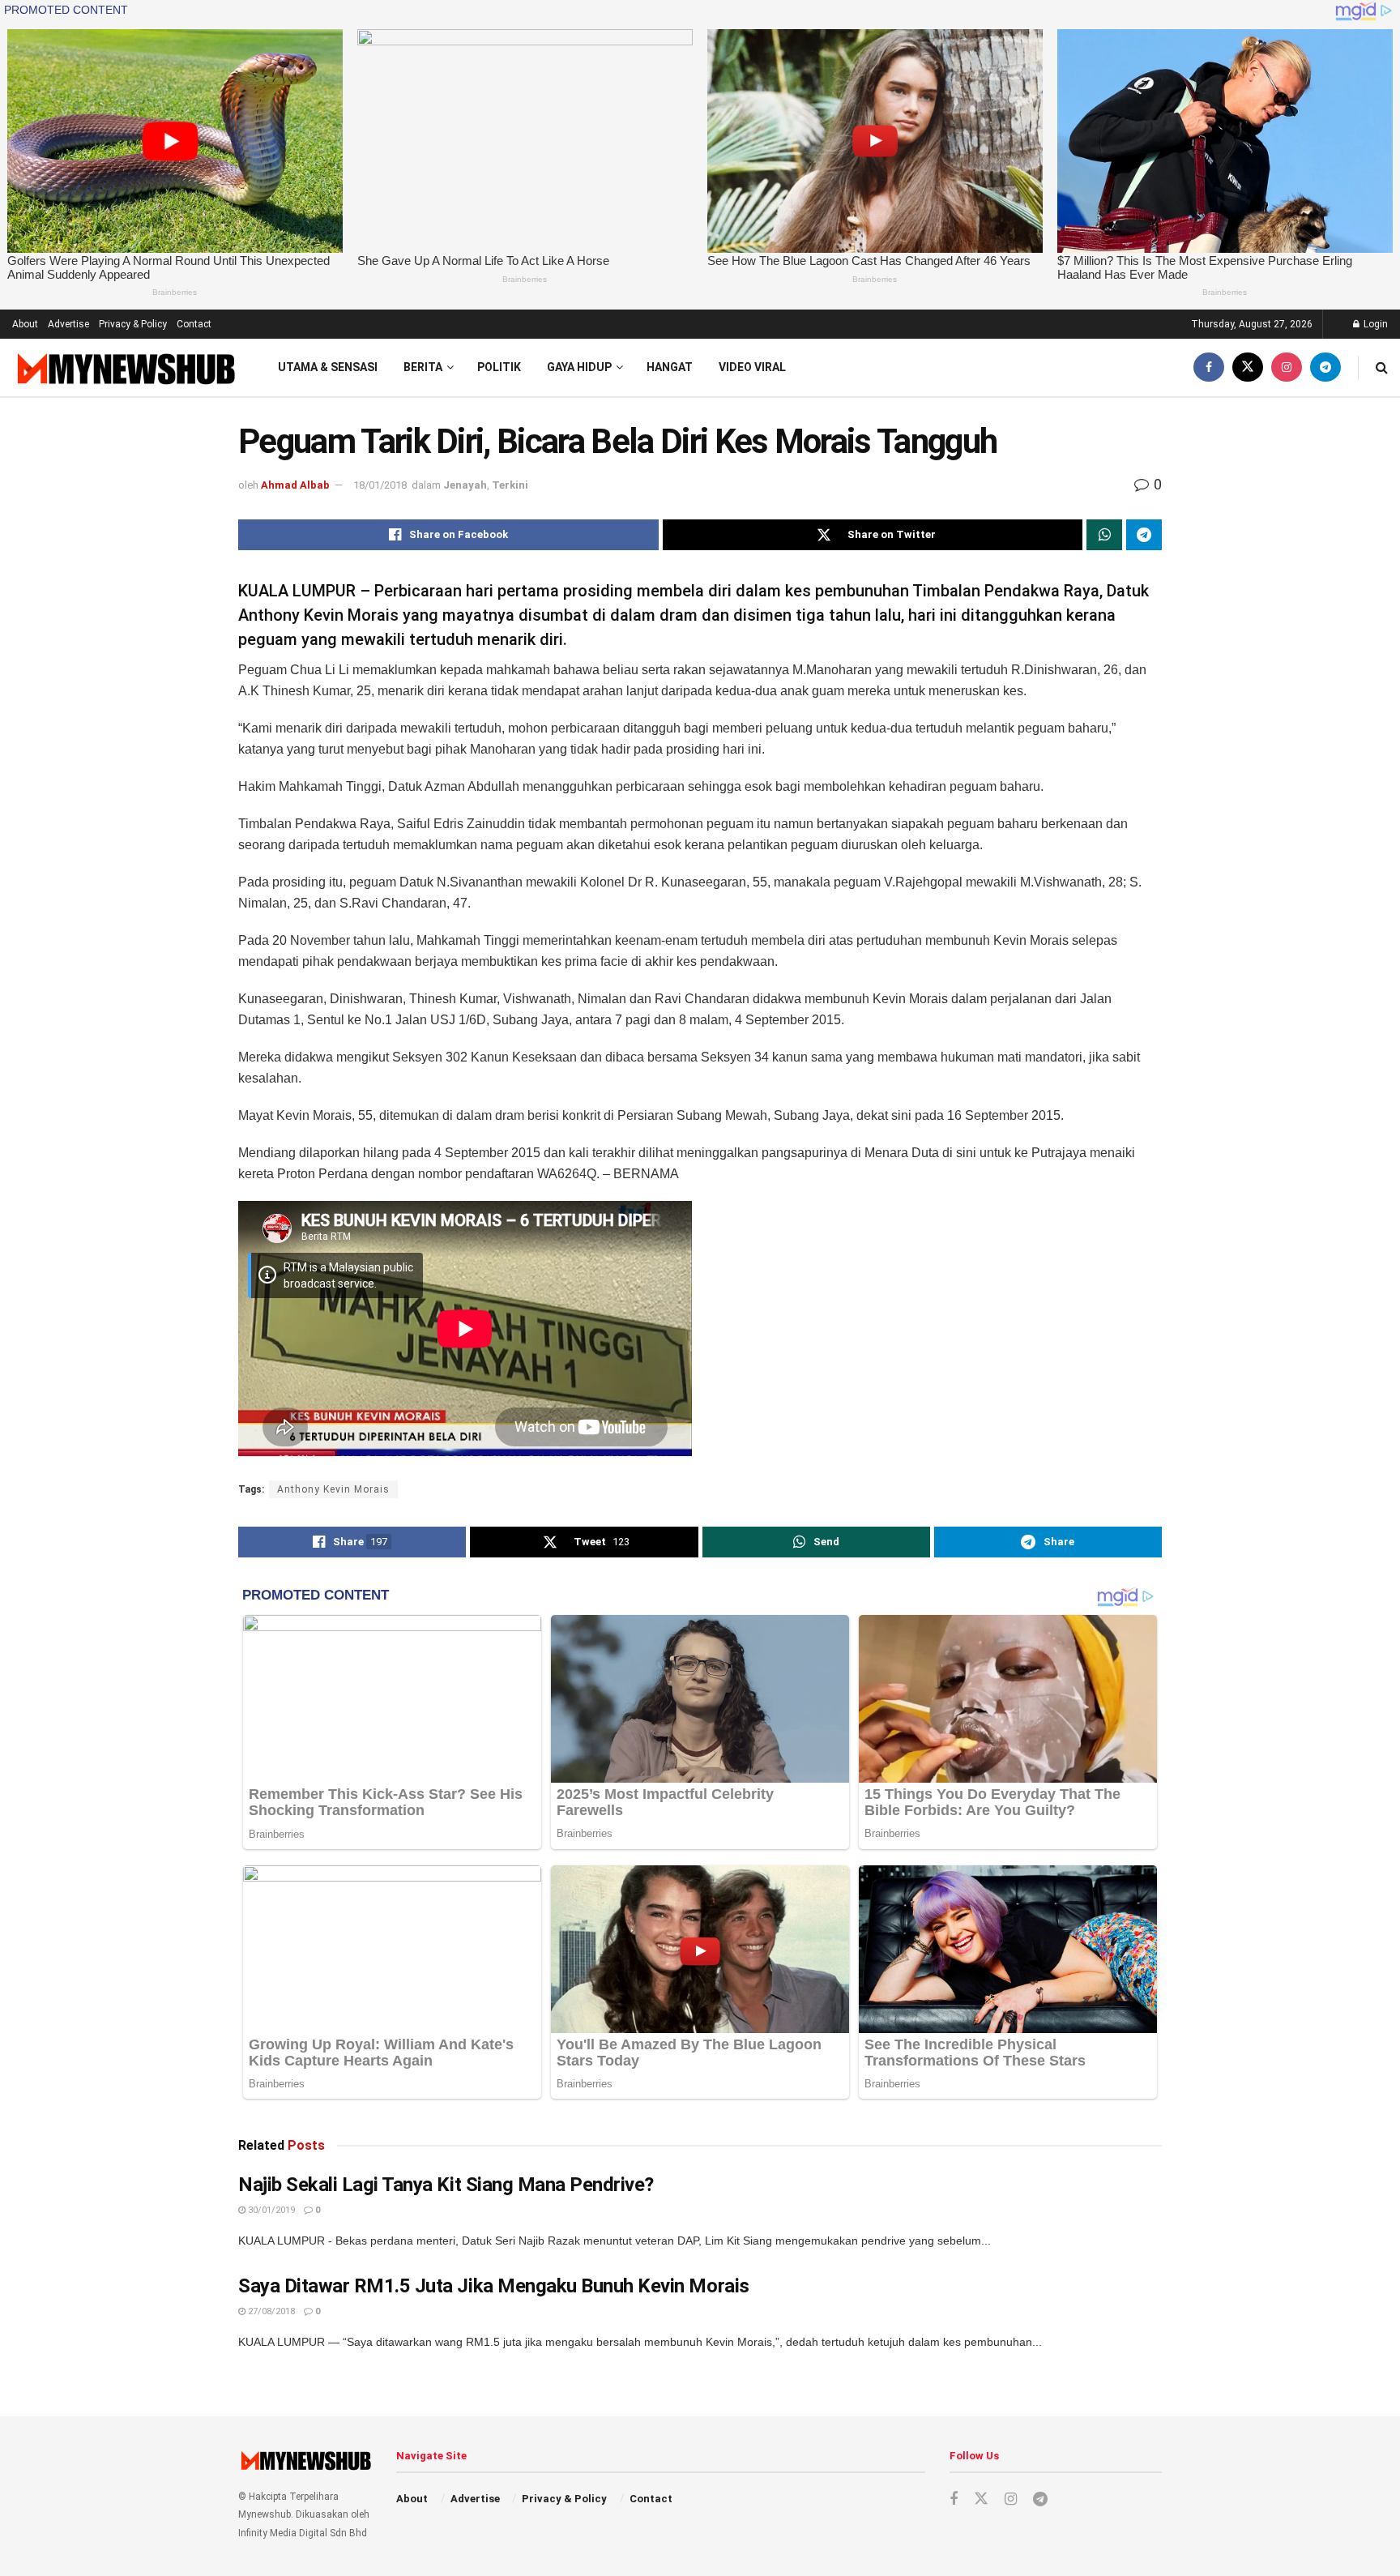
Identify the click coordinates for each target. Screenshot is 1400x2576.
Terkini (510, 485)
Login (1374, 324)
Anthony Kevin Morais (333, 1489)
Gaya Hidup (579, 367)
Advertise (68, 324)
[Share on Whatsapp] (1104, 535)
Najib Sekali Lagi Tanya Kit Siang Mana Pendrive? (446, 2185)
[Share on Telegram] (1144, 535)
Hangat (670, 367)
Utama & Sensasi (328, 367)
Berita (423, 367)
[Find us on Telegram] (1325, 367)
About (25, 324)
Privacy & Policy (133, 324)
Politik (499, 367)
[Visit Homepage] (124, 368)
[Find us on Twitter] (1248, 367)
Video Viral (752, 367)
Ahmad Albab (295, 485)
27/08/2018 (270, 2311)
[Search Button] (1382, 367)
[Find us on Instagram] (1287, 367)
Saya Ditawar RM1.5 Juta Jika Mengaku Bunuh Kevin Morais (494, 2286)
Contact (194, 324)
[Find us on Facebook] (1209, 367)
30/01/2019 (270, 2210)
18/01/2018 (380, 485)
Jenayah (465, 485)
